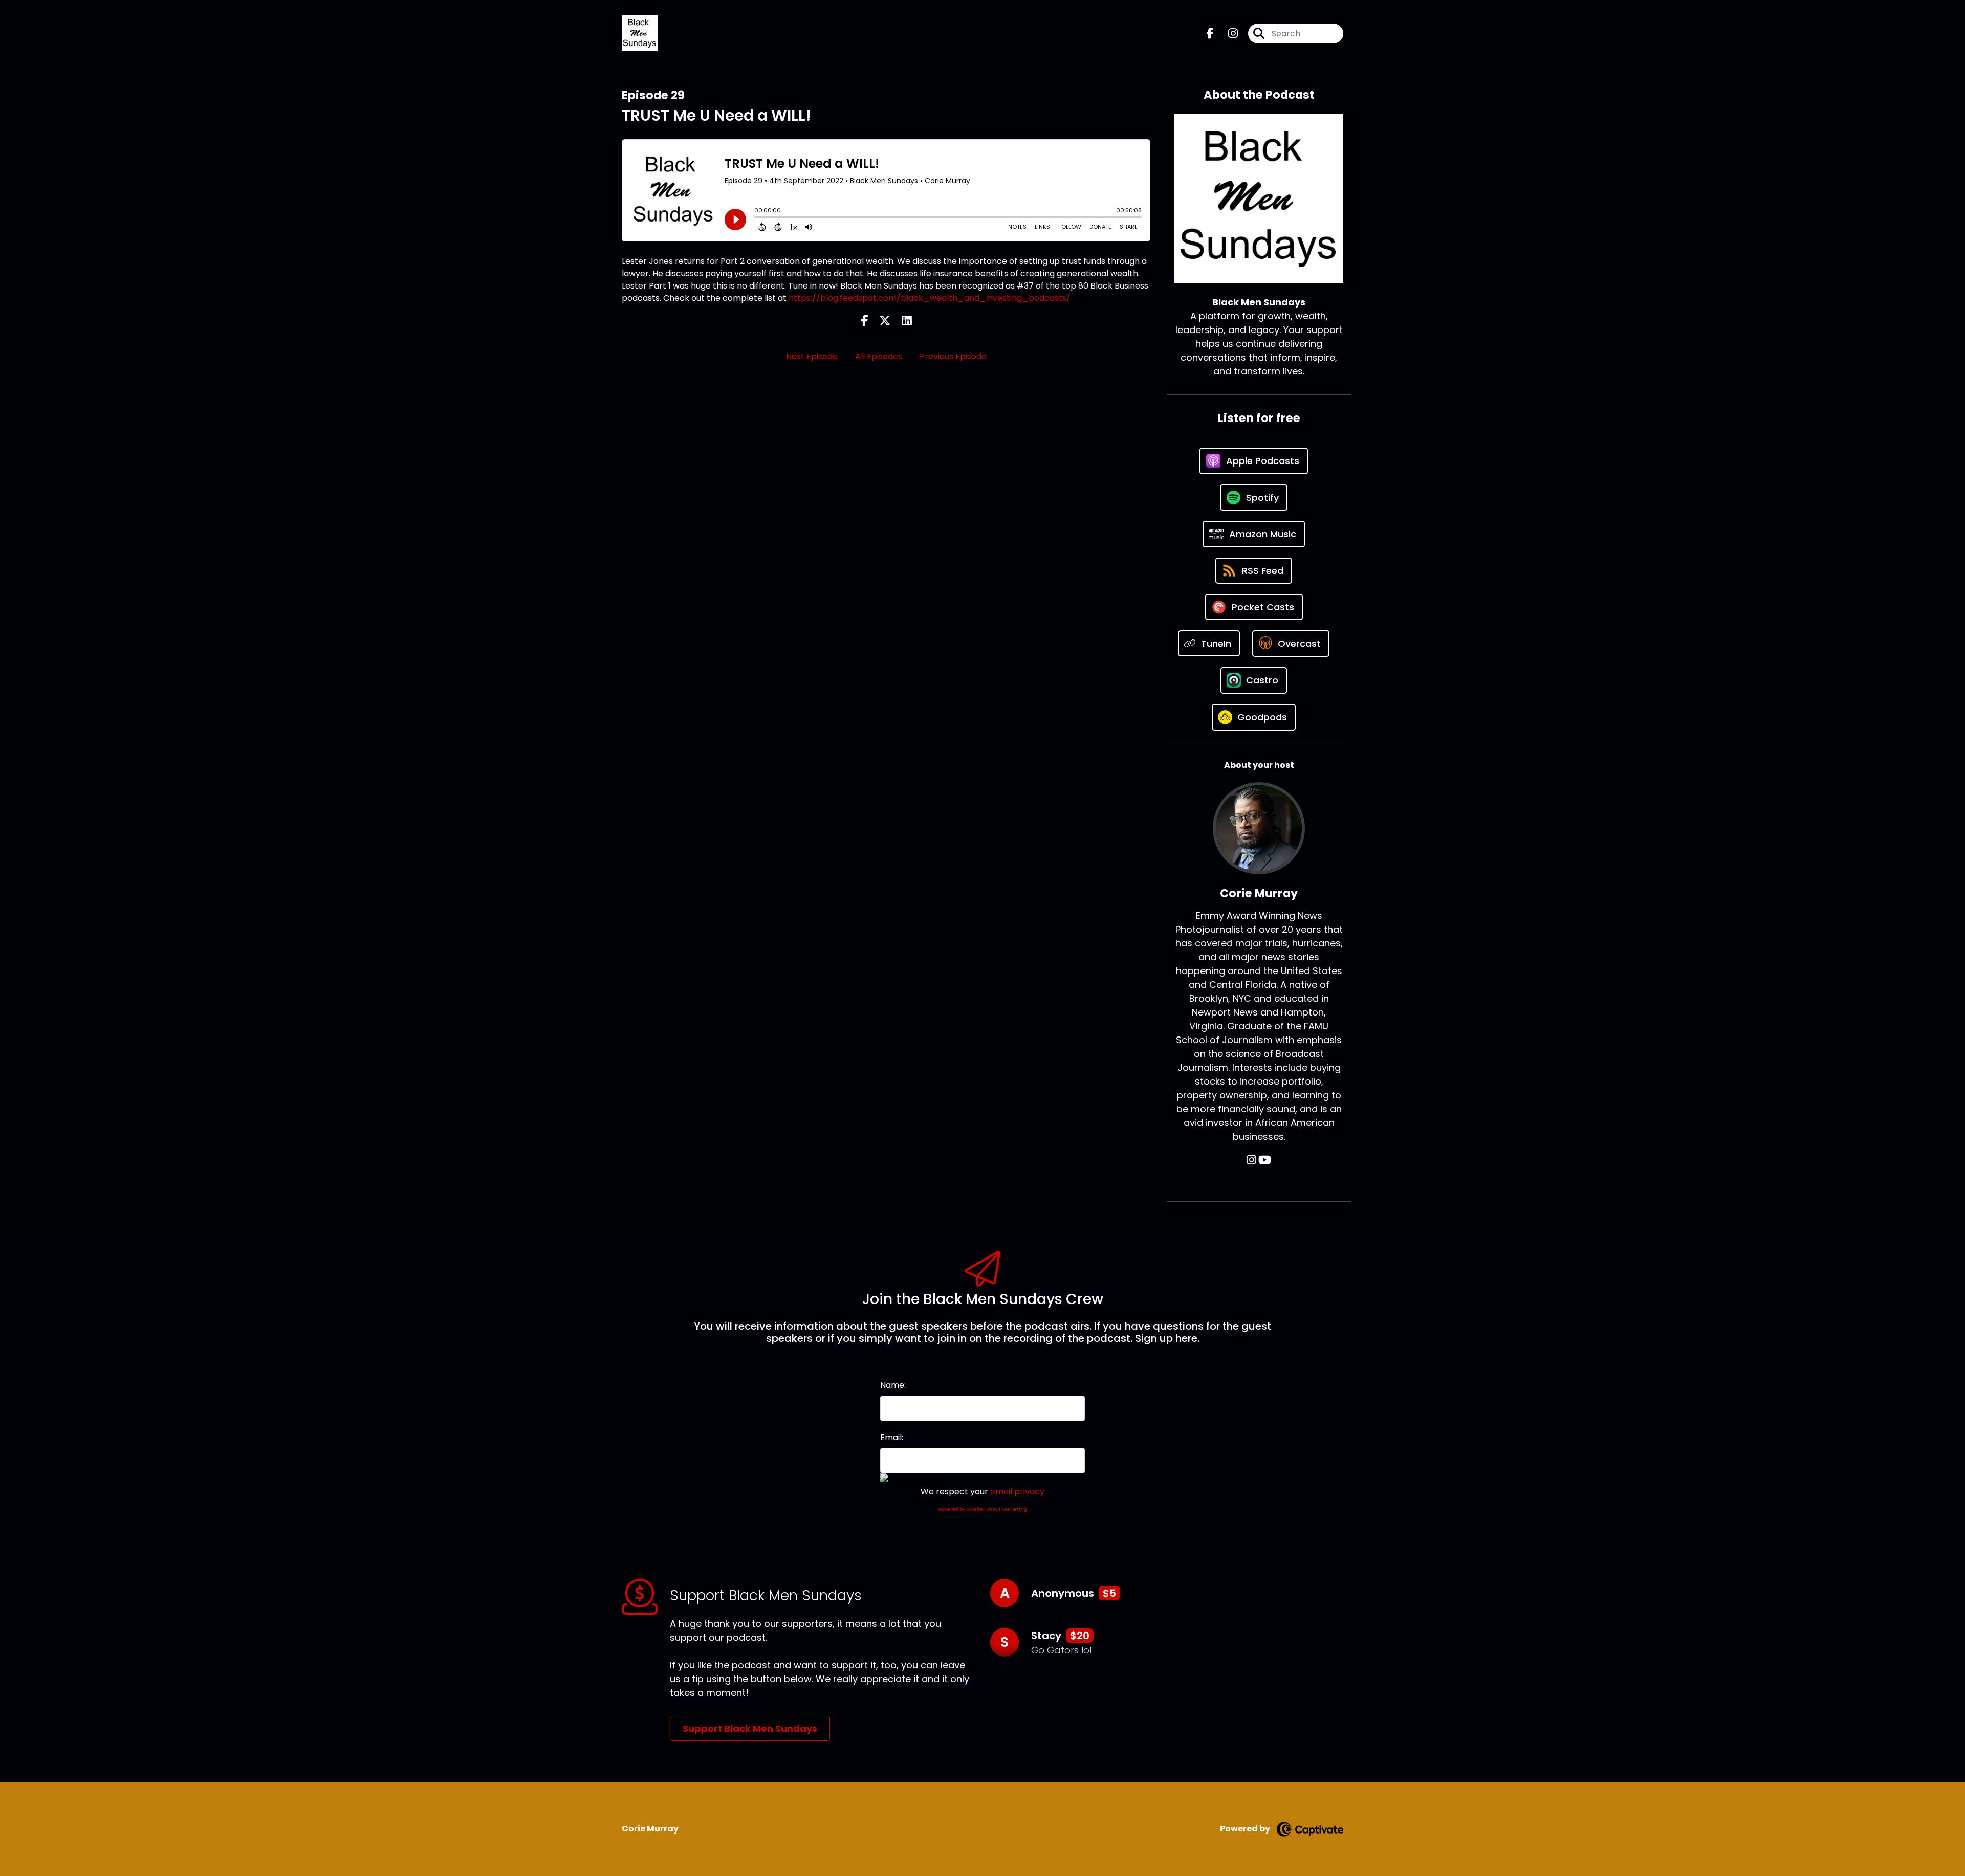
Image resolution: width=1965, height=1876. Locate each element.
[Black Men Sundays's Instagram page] (1227, 34)
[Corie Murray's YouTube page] (1265, 1160)
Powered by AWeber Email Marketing (983, 1509)
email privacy (1017, 1492)
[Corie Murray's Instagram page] (1251, 1160)
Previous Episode (953, 356)
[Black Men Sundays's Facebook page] (1210, 34)
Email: (892, 1437)
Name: (893, 1385)
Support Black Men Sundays (750, 1728)
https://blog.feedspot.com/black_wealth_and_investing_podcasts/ (930, 298)
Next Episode (812, 356)
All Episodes (879, 356)
